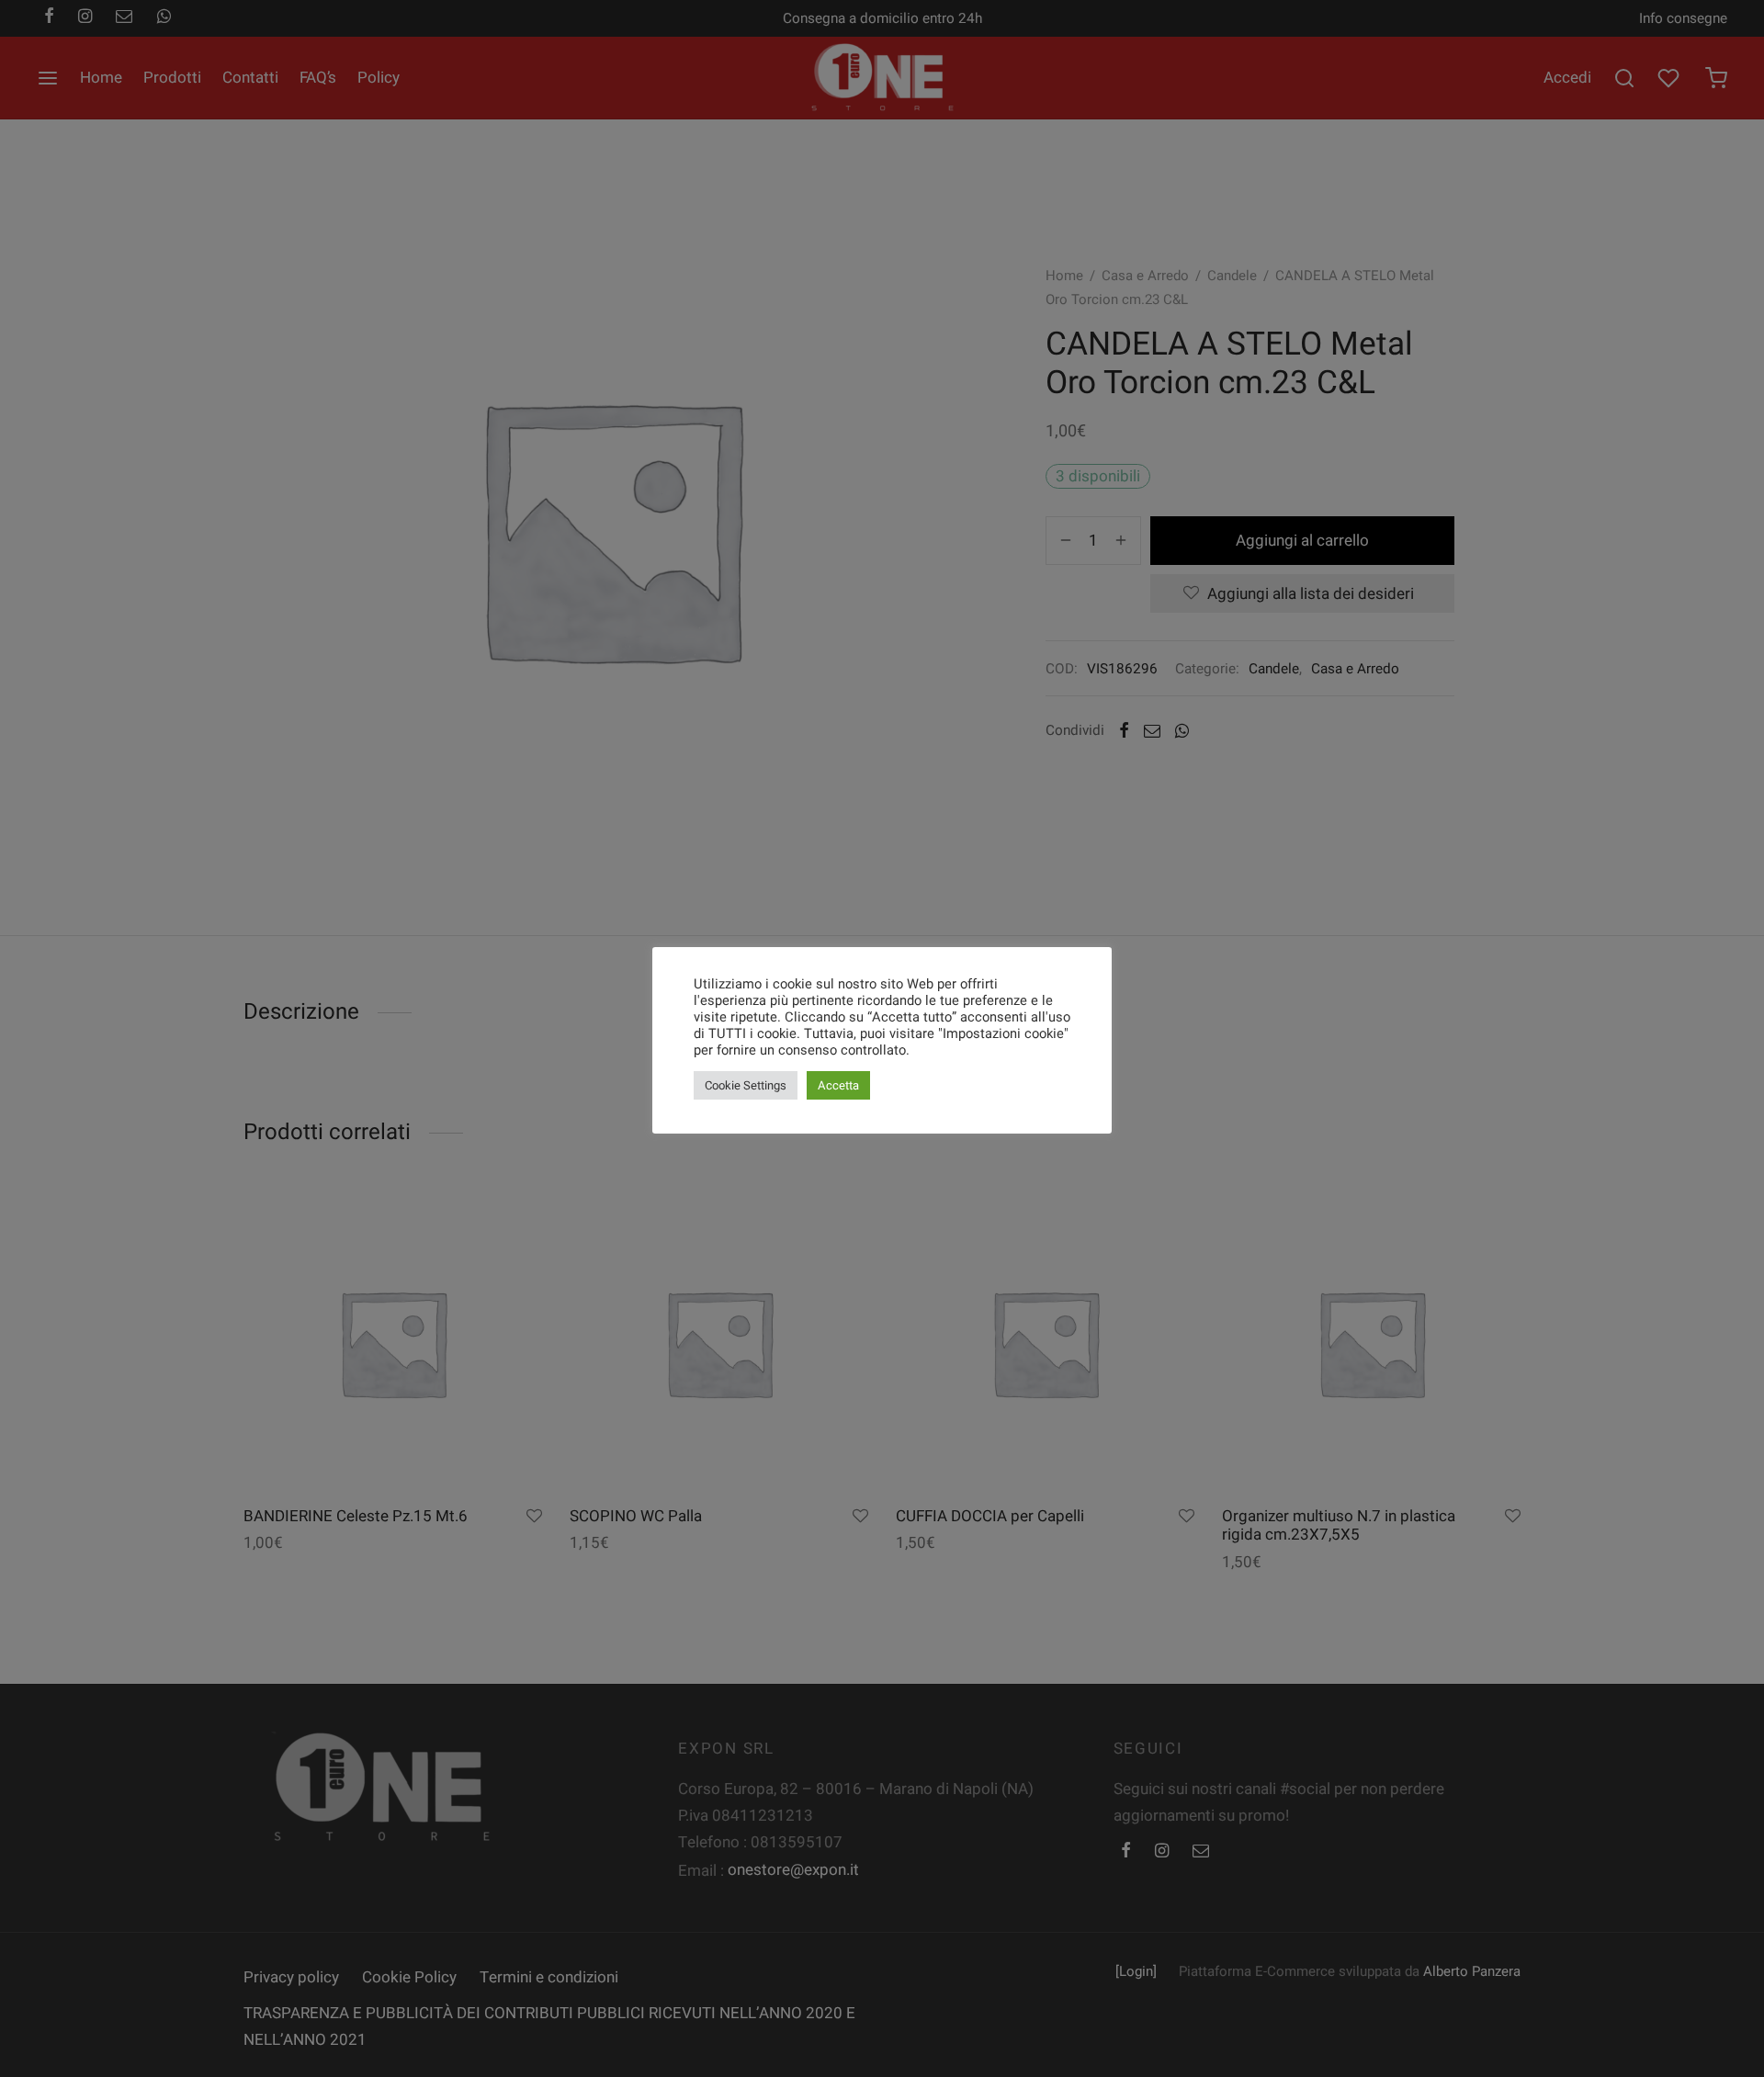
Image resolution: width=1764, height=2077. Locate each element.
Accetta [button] (838, 1085)
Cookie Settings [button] (746, 1085)
